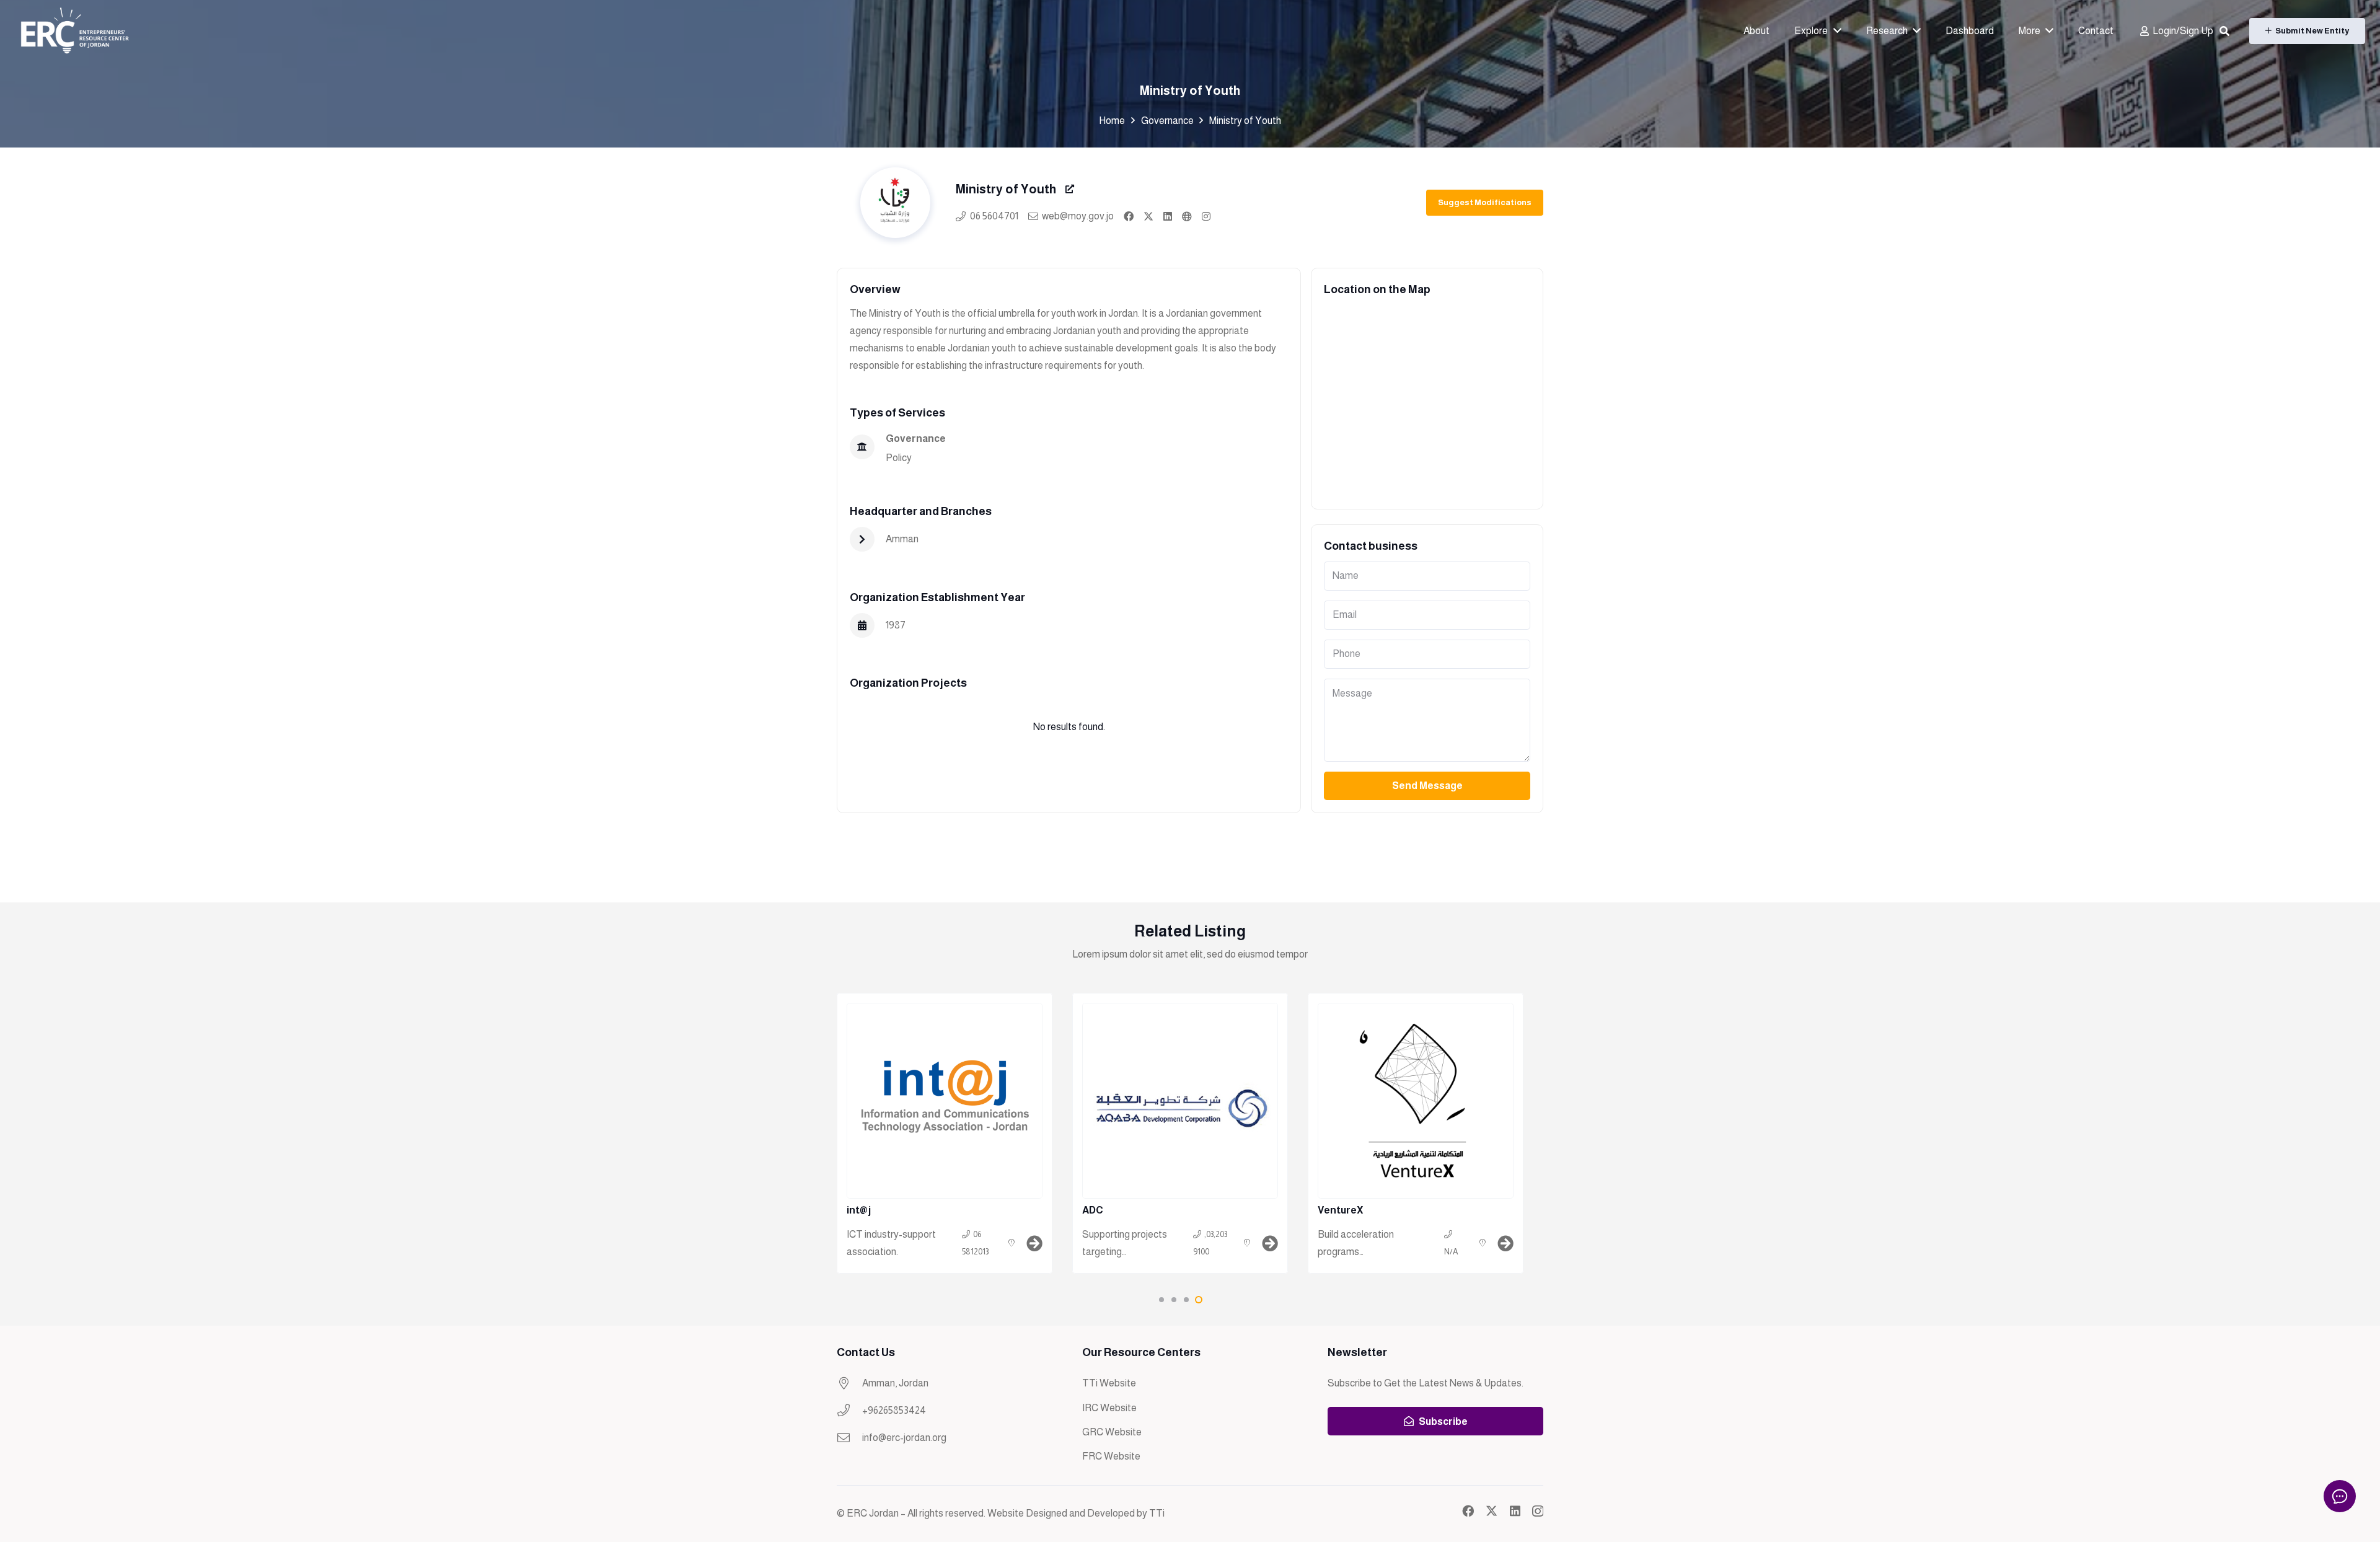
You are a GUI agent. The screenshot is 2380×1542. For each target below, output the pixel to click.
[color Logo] (74, 31)
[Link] (1129, 216)
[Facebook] (1468, 1511)
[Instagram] (1538, 1511)
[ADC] (1180, 1133)
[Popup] (1070, 189)
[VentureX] (1416, 1133)
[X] (1492, 1511)
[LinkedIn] (1515, 1511)
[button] (2224, 31)
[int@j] (945, 1133)
